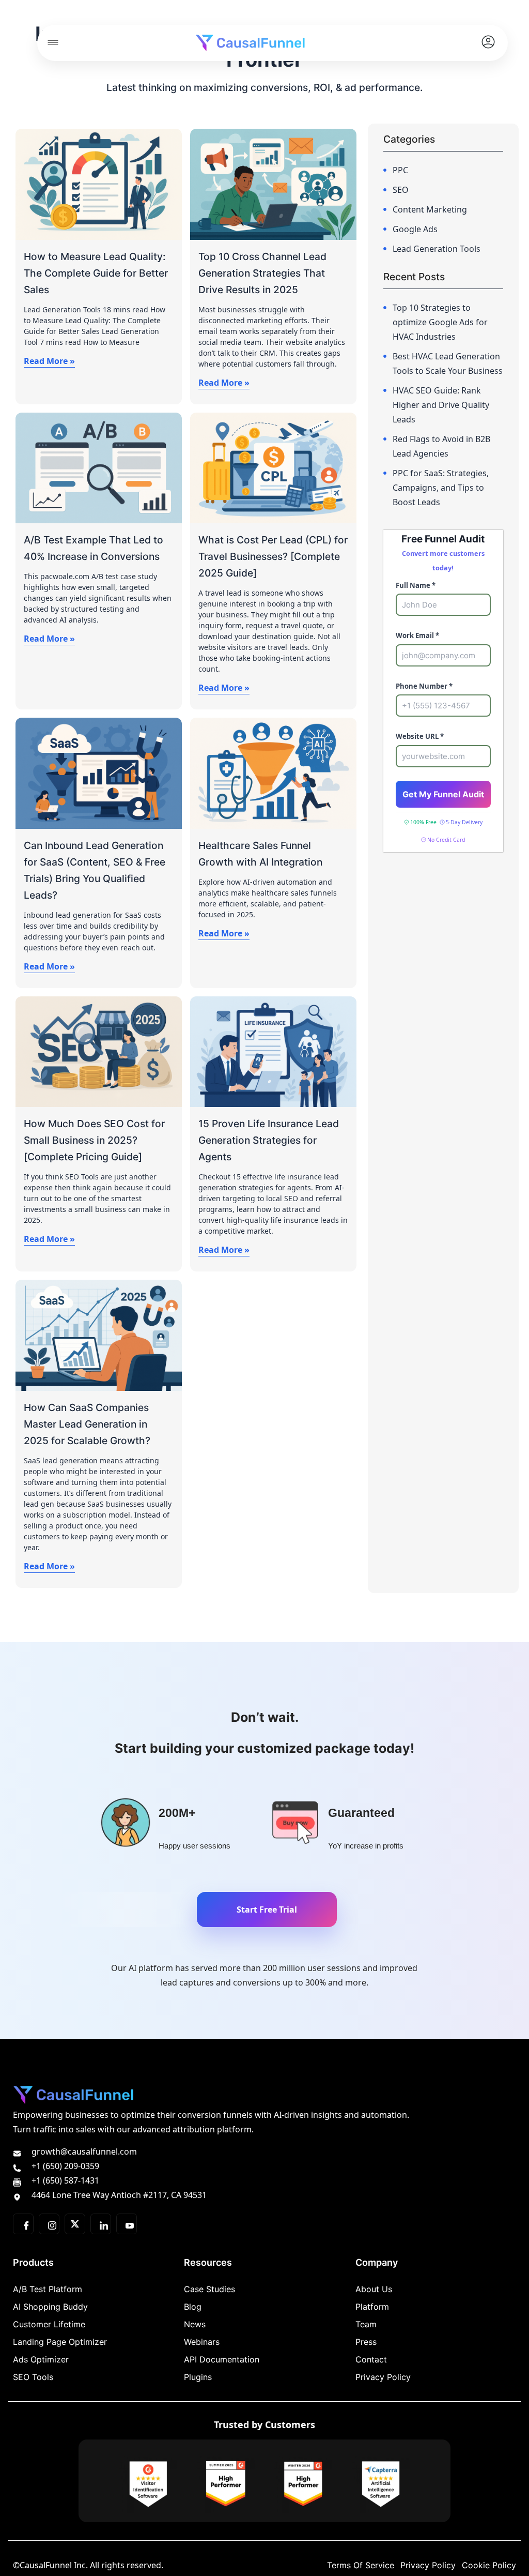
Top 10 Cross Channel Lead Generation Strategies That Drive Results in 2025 (262, 273)
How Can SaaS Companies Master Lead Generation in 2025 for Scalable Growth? (87, 1424)
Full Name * (416, 585)
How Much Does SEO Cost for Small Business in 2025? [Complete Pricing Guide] (94, 1140)
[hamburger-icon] (53, 43)
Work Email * (417, 635)
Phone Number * (424, 686)
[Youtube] (127, 2224)
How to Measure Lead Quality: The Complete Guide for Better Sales (96, 273)
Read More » (49, 361)
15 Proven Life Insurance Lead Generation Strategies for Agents (269, 1140)
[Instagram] (49, 2224)
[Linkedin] (101, 2224)
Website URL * (420, 736)
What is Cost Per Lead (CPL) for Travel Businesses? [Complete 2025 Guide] (273, 556)
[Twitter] (75, 2224)
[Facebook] (23, 2224)
